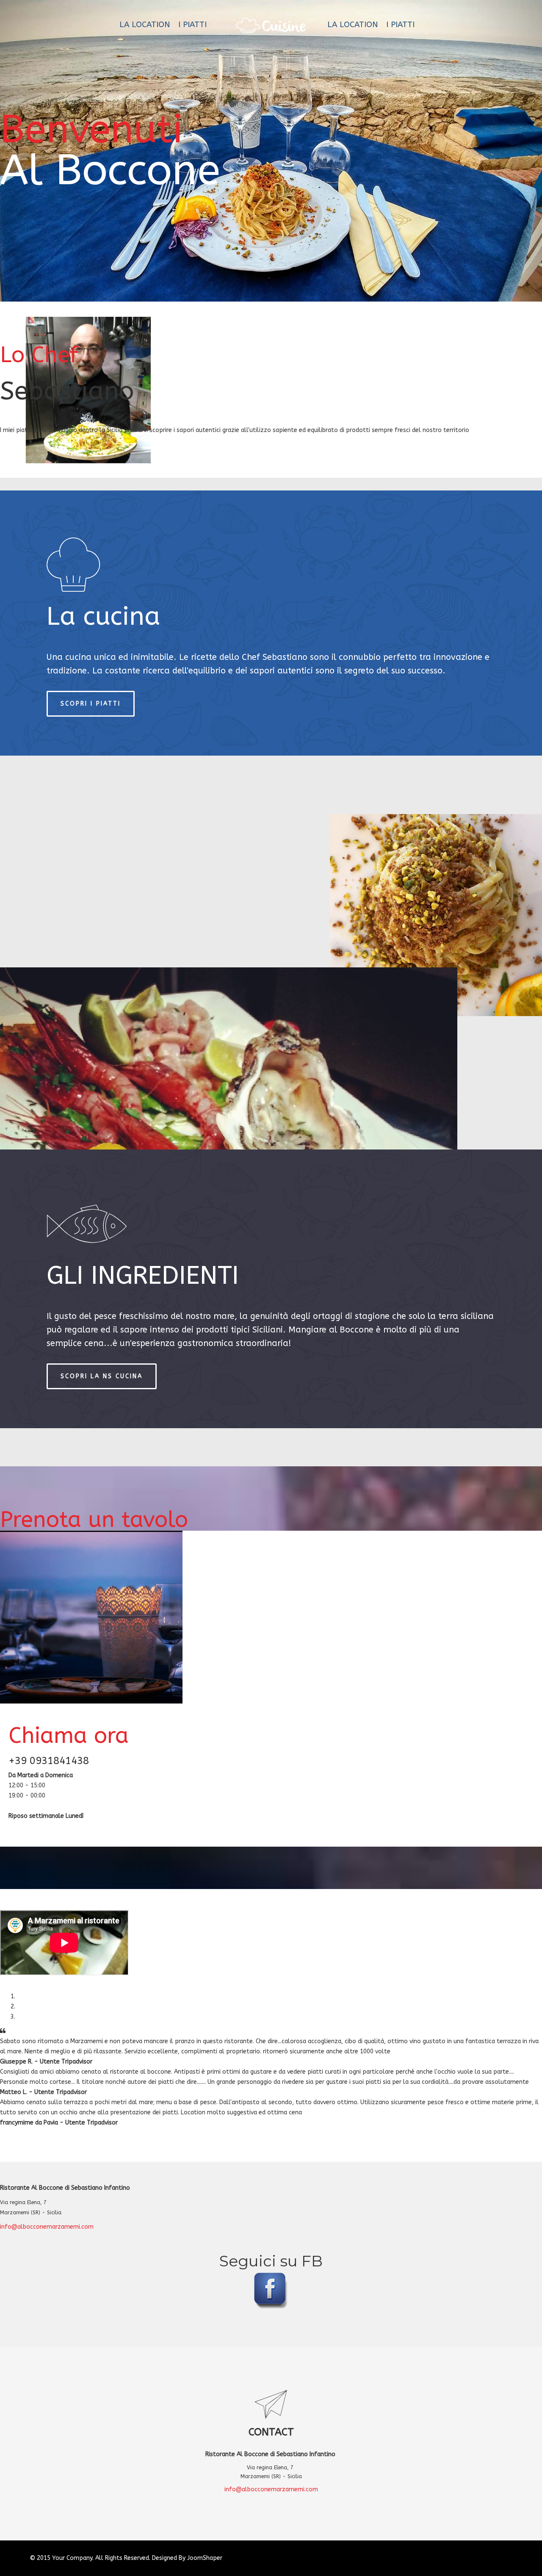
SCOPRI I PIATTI (91, 704)
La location (145, 25)
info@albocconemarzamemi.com (47, 2227)
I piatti (192, 25)
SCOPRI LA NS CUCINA (102, 1376)
